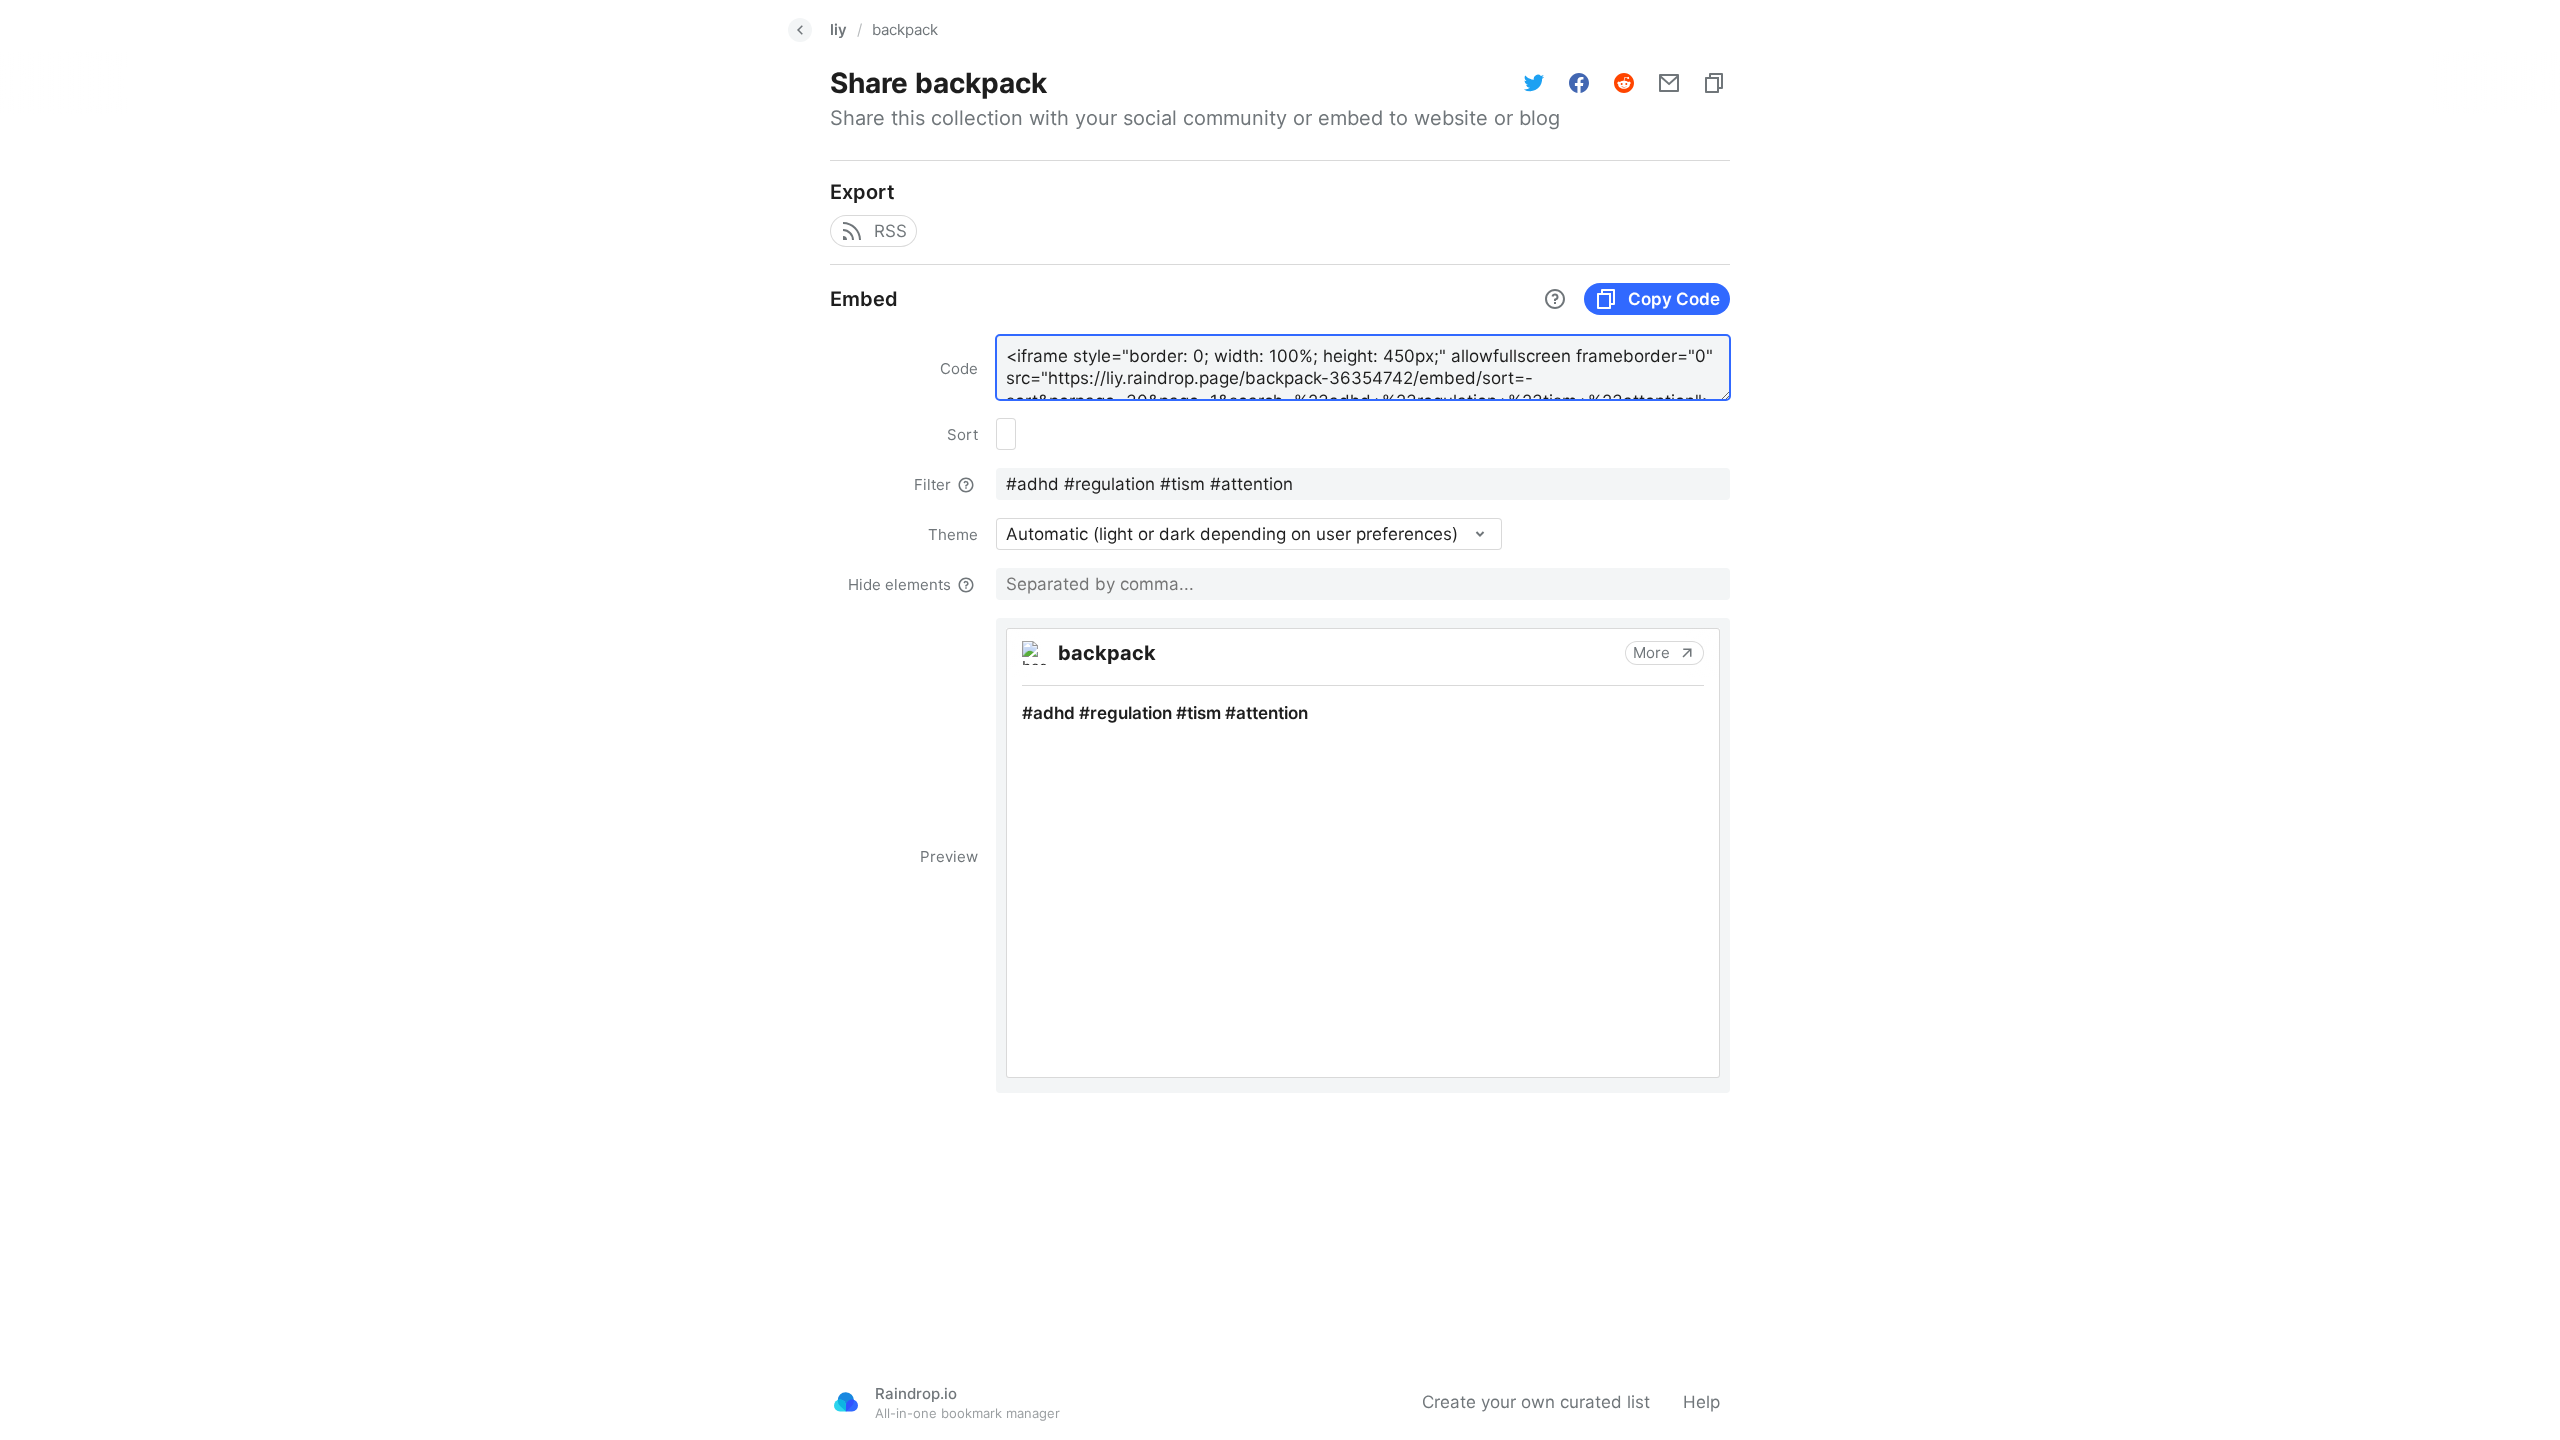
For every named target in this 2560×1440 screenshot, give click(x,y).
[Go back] (800, 30)
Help (1701, 1402)
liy (838, 29)
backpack (905, 29)
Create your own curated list (1536, 1402)
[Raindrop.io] (846, 1402)
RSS (890, 231)
